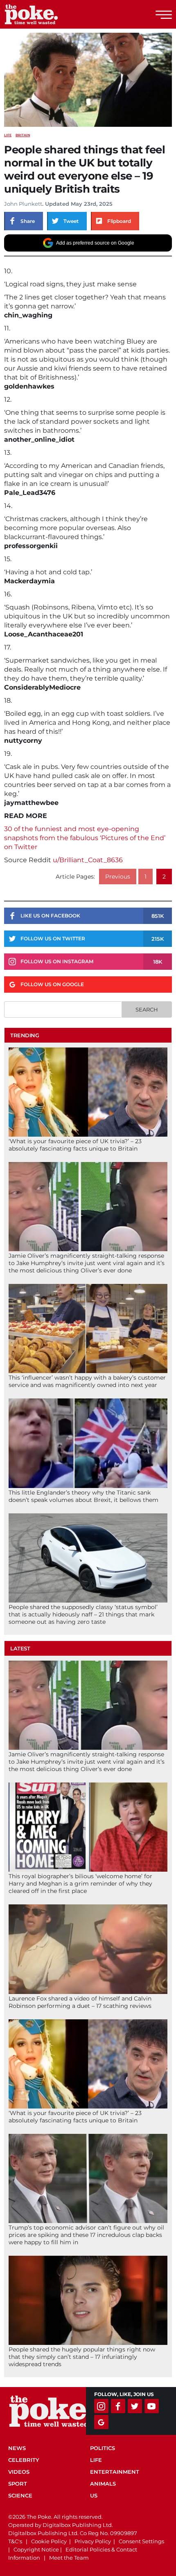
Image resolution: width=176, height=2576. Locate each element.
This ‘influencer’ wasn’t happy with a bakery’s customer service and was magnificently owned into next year (87, 1381)
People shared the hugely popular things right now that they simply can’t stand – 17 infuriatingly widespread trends (82, 2357)
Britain (23, 135)
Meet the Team (69, 2558)
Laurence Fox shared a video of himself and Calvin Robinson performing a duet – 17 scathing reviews (80, 2002)
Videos (19, 2472)
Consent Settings (141, 2541)
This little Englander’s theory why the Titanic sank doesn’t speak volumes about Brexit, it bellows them (83, 1496)
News (17, 2448)
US (94, 2495)
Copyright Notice (36, 2549)
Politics (103, 2448)
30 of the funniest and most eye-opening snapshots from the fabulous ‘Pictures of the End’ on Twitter (85, 838)
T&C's (15, 2541)
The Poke (51, 14)
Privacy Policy (93, 2541)
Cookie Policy (49, 2541)
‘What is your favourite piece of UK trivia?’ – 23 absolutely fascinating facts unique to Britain (75, 1145)
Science (20, 2495)
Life (8, 135)
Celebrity (24, 2460)
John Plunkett (23, 204)
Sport (18, 2484)
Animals (103, 2484)
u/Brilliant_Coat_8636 (88, 860)
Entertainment (115, 2472)
